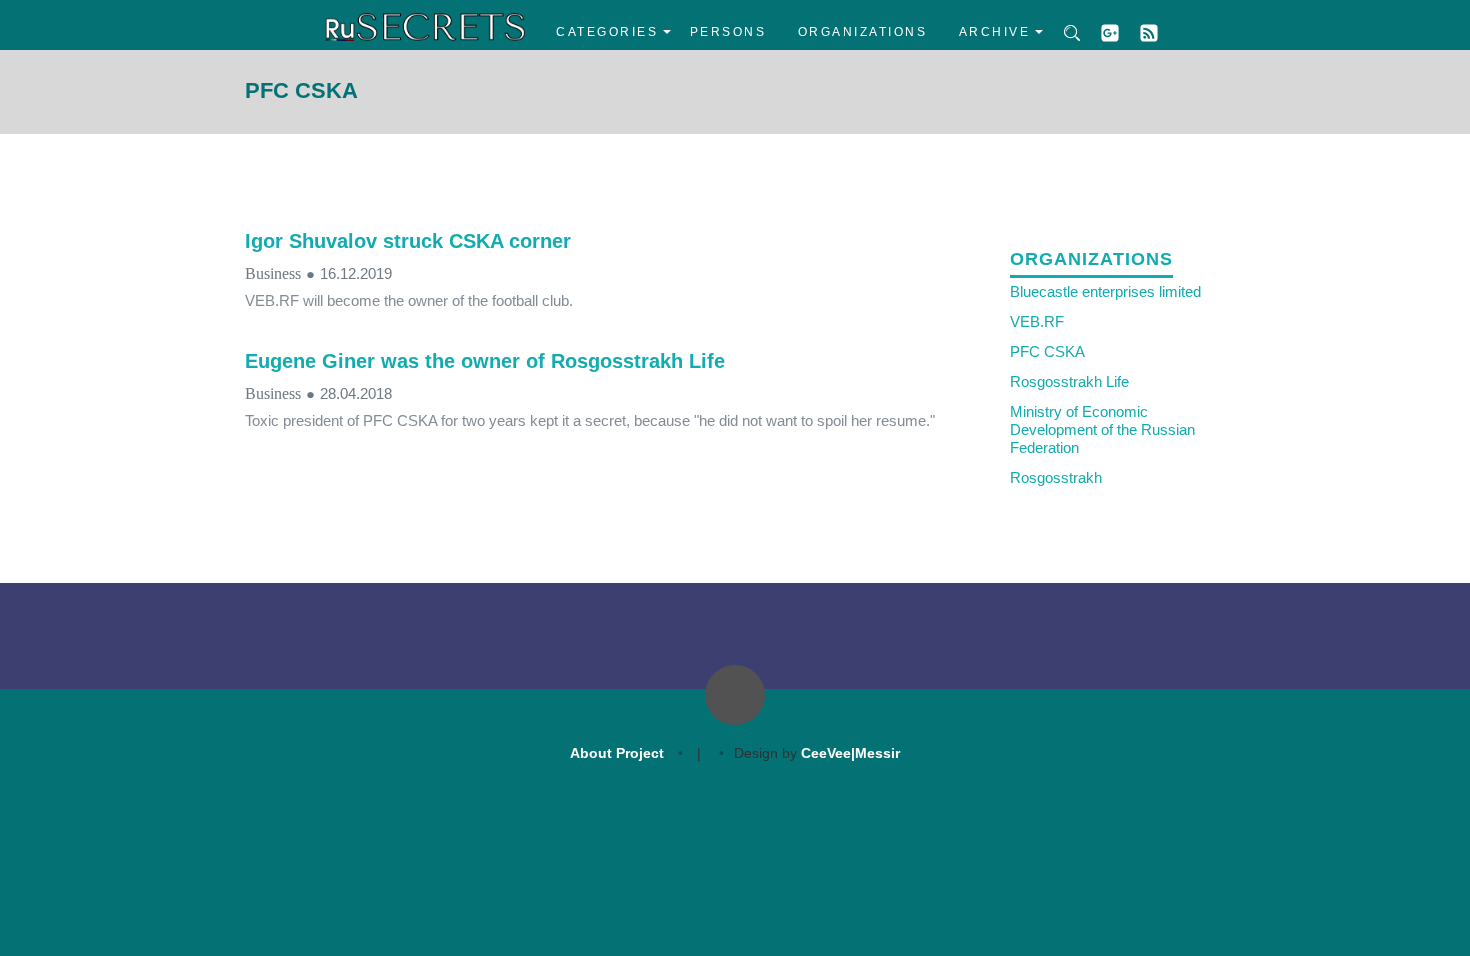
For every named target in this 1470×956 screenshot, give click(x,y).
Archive (995, 32)
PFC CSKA (1047, 351)
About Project (617, 753)
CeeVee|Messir (850, 753)
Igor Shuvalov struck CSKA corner (408, 241)
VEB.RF (1037, 321)
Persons (728, 32)
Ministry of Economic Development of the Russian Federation (1102, 429)
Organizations (863, 32)
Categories (607, 32)
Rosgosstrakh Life (1069, 381)
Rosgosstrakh (1056, 477)
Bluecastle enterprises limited (1105, 291)
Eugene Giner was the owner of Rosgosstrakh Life (485, 361)
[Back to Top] (735, 695)
